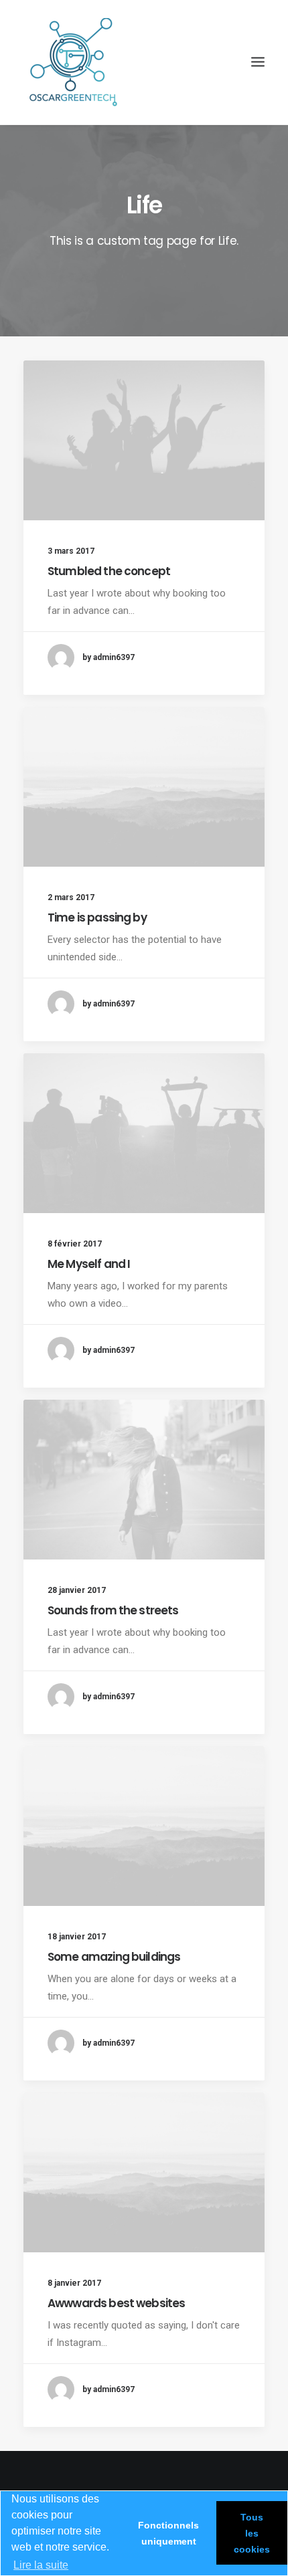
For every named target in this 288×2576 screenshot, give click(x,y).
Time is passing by (97, 918)
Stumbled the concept (109, 571)
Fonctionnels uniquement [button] (168, 2533)
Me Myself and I (89, 1264)
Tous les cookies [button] (252, 2533)
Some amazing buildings (114, 1957)
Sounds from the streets (113, 1610)
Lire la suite (41, 2565)
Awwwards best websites (116, 2303)
